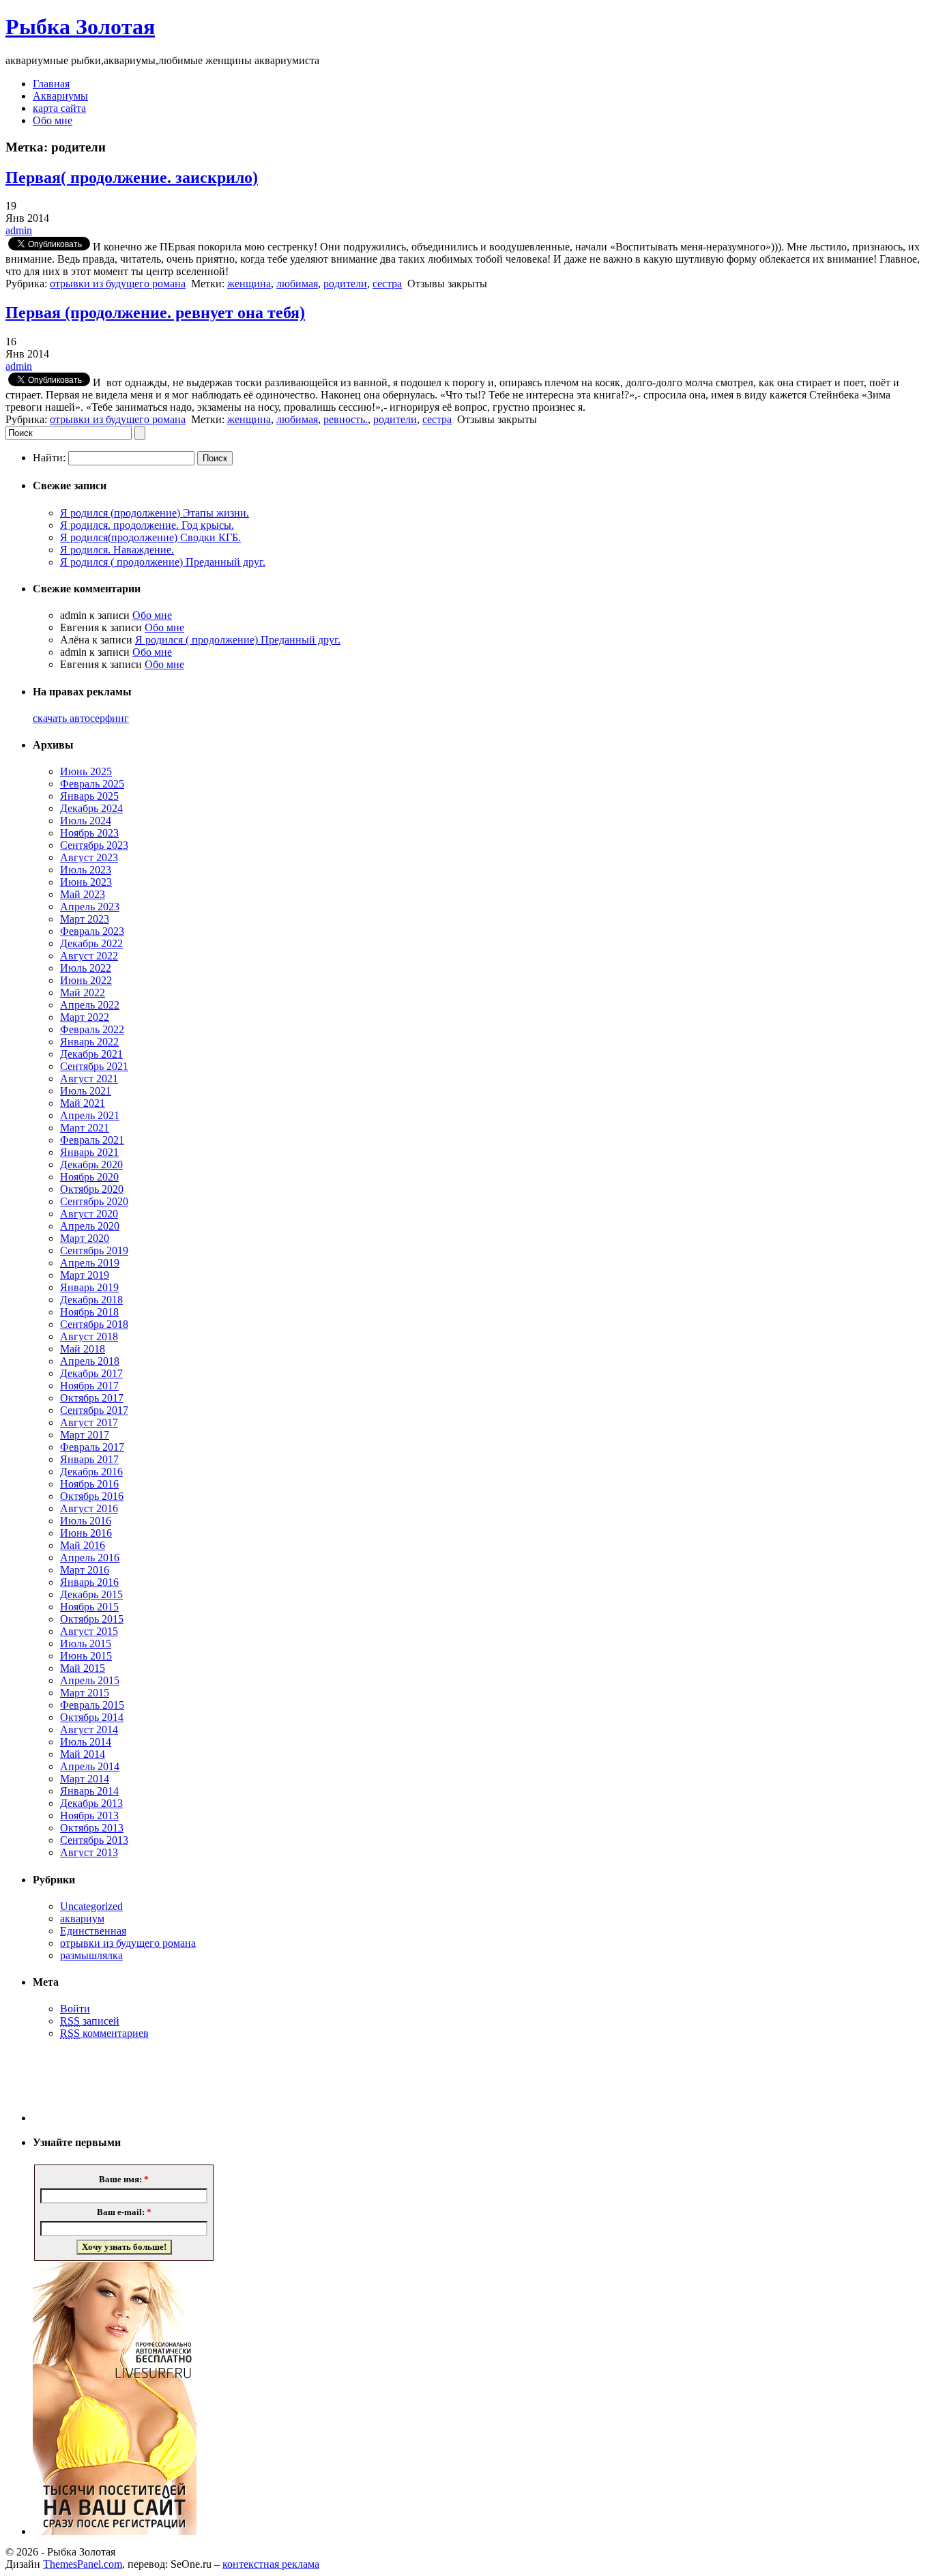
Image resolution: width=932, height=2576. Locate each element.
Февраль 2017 (92, 1447)
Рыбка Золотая (80, 27)
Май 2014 (83, 1754)
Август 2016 (89, 1508)
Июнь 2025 (86, 771)
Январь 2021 (89, 1152)
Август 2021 (89, 1079)
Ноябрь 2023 (89, 833)
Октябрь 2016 (92, 1496)
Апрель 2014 (90, 1766)
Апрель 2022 (90, 1005)
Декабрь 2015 (91, 1594)
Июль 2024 (86, 821)
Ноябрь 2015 (89, 1607)
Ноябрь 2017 (89, 1386)
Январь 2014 (89, 1791)
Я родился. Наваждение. (117, 550)
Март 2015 (85, 1693)
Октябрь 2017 (92, 1398)
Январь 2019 (89, 1287)
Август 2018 (89, 1336)
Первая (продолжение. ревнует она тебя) (155, 313)
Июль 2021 (86, 1091)
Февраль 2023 (92, 931)
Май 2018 (83, 1349)
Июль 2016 (86, 1521)
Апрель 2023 (90, 907)
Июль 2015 (86, 1644)
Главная (51, 84)
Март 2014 (85, 1779)
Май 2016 (83, 1545)
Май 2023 (83, 894)
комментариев (104, 2033)
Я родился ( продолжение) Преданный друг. (163, 562)
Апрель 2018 (90, 1361)
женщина (249, 284)
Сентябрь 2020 (94, 1201)
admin (19, 230)
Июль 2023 (86, 870)
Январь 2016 (89, 1582)
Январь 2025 (89, 796)
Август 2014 (89, 1730)
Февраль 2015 (92, 1705)
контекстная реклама (271, 2564)
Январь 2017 (89, 1459)
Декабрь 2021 (91, 1054)
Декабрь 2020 (91, 1164)
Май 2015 (83, 1668)
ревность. (346, 419)
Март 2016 (85, 1570)
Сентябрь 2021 (94, 1066)
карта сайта (59, 108)
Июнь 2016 (86, 1533)
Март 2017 (85, 1435)
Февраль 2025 (92, 784)
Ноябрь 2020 (89, 1177)
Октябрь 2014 (92, 1717)
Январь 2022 (89, 1042)
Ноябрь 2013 (89, 1815)
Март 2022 (85, 1017)
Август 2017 (89, 1422)
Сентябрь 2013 (94, 1840)
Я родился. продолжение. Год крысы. (147, 525)
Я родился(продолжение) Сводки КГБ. (150, 537)
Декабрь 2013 (91, 1803)
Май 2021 (83, 1103)
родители (345, 284)
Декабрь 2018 (91, 1300)
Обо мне (53, 120)
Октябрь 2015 (92, 1619)
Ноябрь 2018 (89, 1312)
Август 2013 (89, 1852)
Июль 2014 (86, 1742)
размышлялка (91, 1955)
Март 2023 (85, 919)
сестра (387, 284)
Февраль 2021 (92, 1140)
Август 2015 (89, 1631)
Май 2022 (83, 993)
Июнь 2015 (86, 1656)
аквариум (82, 1919)
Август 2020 (89, 1214)
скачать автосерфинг (81, 718)
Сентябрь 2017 (94, 1410)
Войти (75, 2009)
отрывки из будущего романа (118, 284)
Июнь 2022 (86, 980)
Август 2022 (89, 956)
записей (90, 2021)
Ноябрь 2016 (89, 1484)
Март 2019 (85, 1275)
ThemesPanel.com (83, 2564)
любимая (297, 284)
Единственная (93, 1931)
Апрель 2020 (90, 1226)
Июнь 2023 (86, 882)
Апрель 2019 (90, 1263)
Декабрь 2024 (91, 808)
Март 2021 (85, 1128)
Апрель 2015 (90, 1680)
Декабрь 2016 (91, 1472)
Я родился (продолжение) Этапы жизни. (155, 513)
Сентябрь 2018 (94, 1324)
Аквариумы (60, 96)
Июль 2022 (86, 968)
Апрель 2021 (90, 1115)
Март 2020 (85, 1238)
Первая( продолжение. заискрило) (132, 177)
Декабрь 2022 (91, 943)
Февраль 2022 (92, 1029)
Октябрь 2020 (92, 1189)
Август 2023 (89, 857)
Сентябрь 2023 (94, 845)
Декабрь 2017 (91, 1373)
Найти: (49, 458)
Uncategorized (91, 1906)
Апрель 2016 (90, 1558)
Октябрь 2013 (92, 1828)
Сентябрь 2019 (94, 1250)
